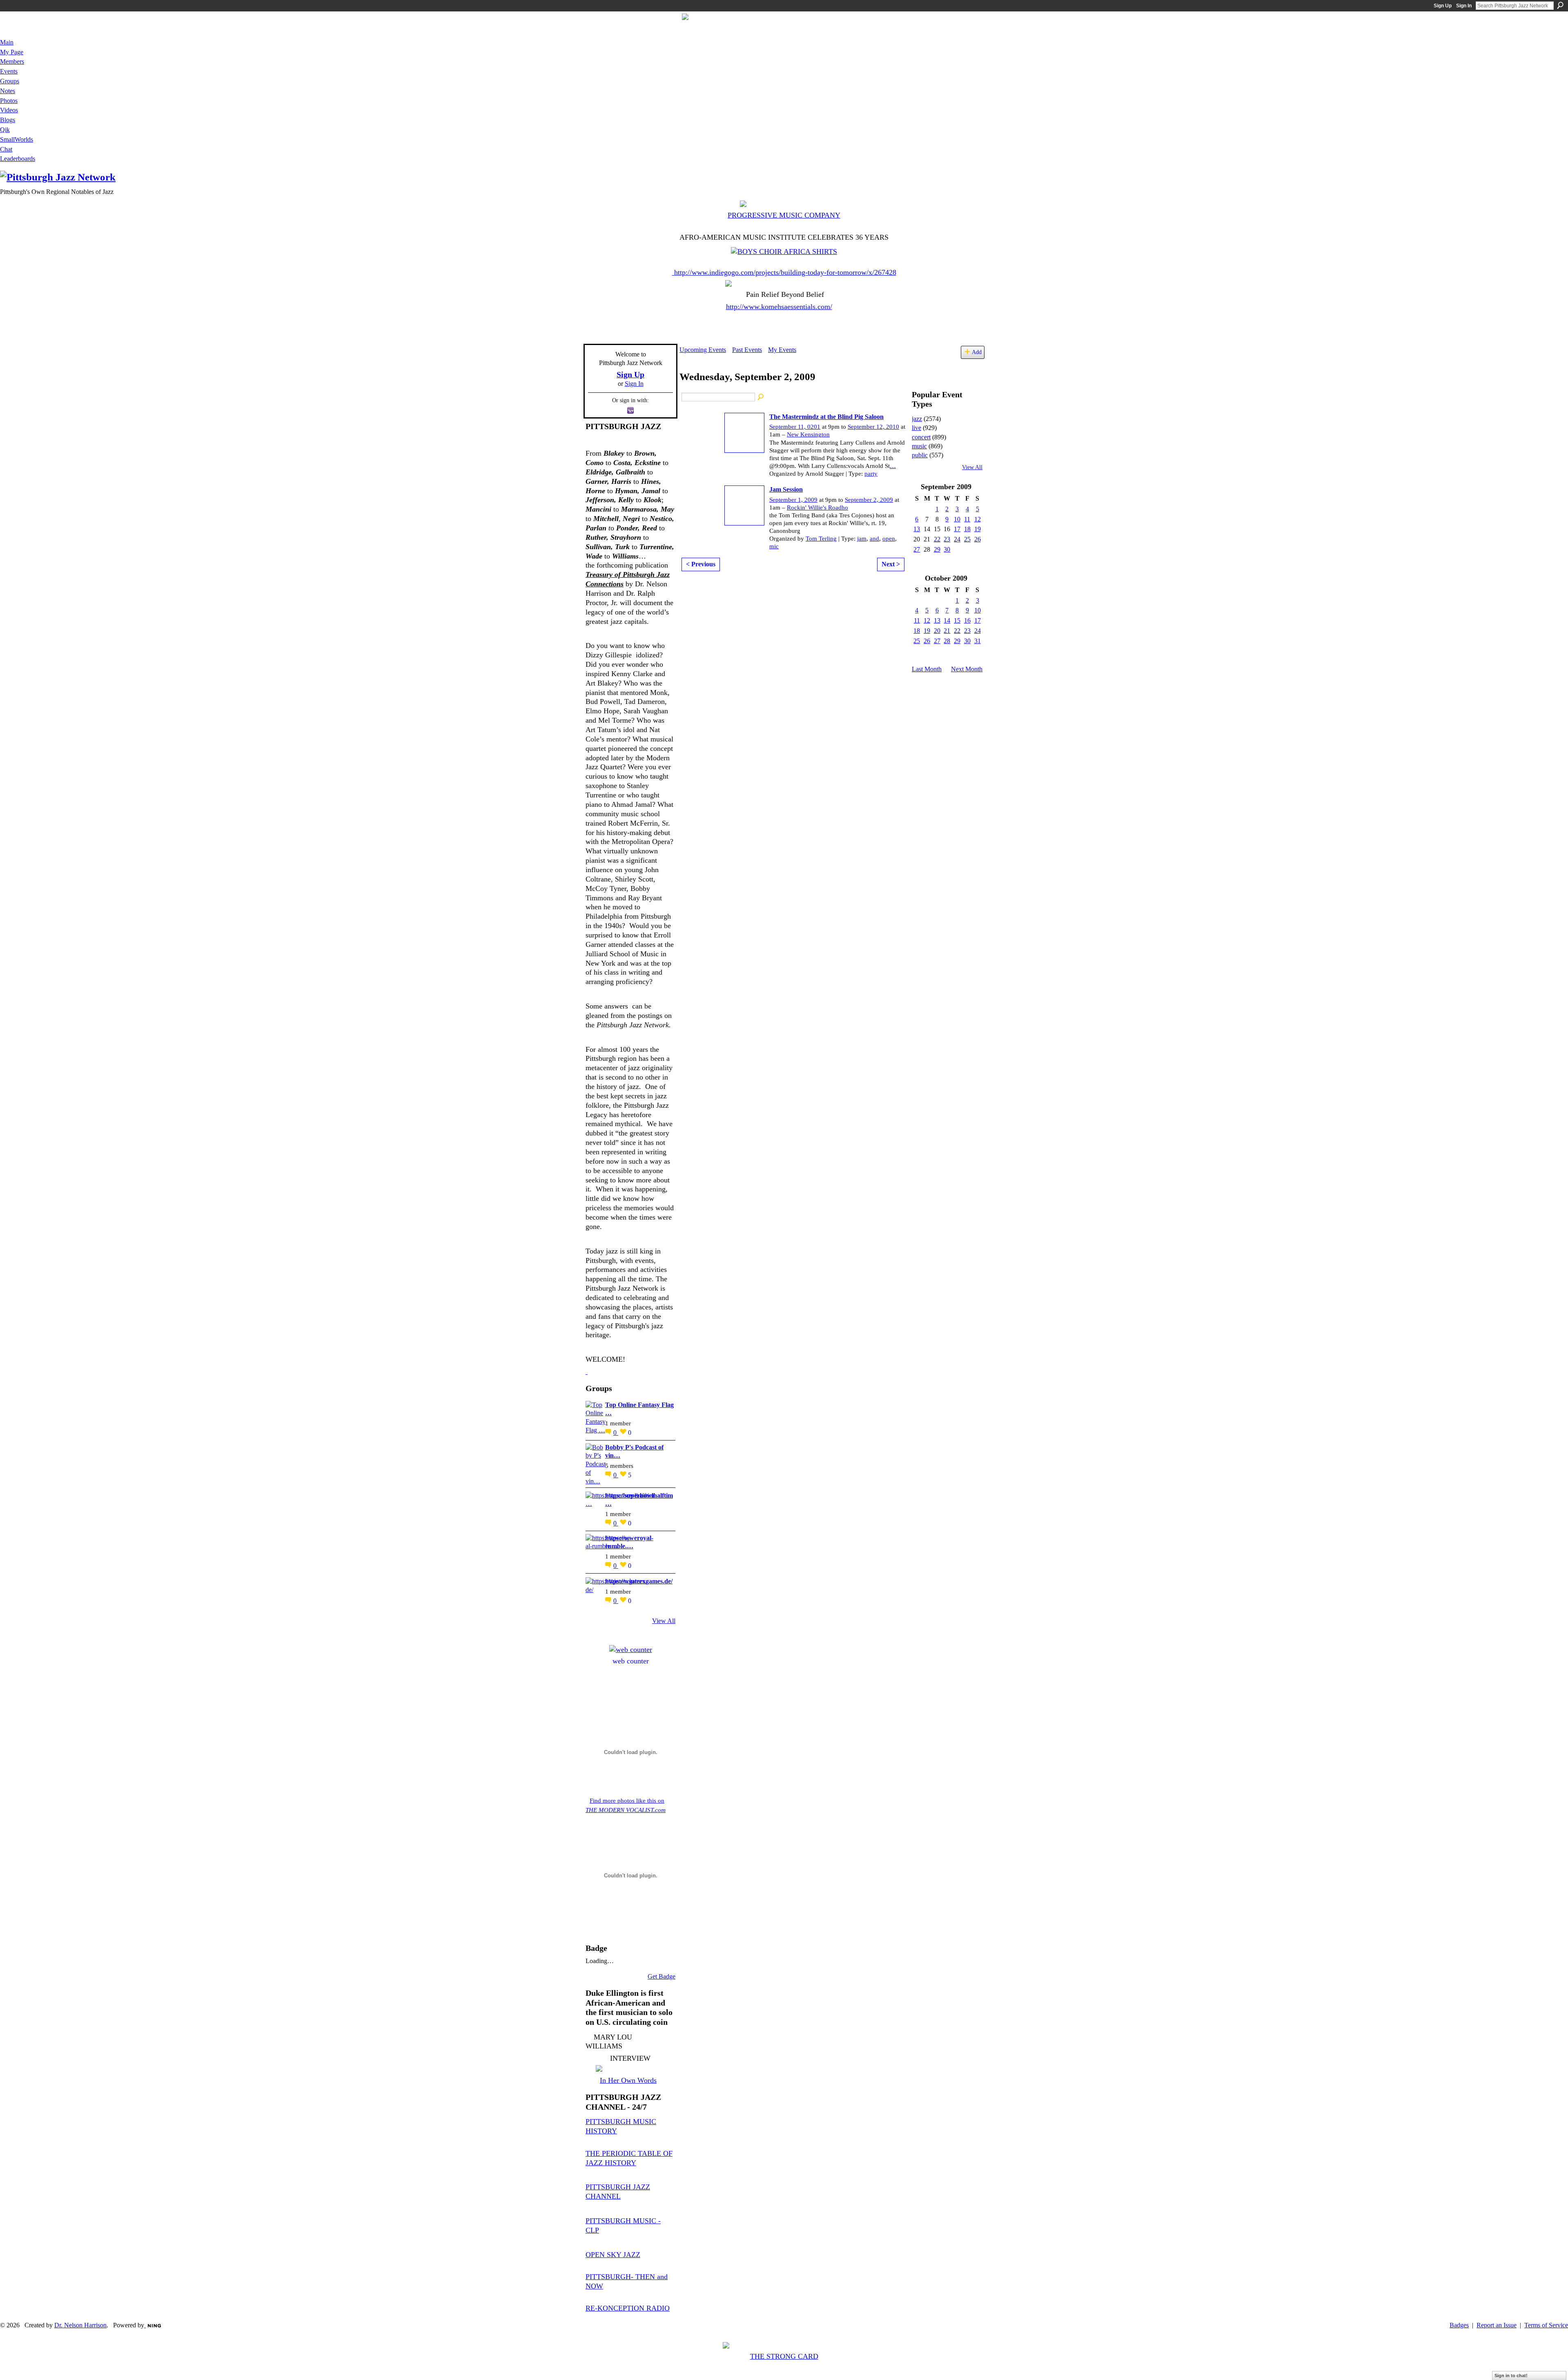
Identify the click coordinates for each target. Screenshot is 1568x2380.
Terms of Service (1546, 2325)
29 (937, 549)
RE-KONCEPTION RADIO (628, 2308)
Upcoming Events (703, 350)
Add (977, 352)
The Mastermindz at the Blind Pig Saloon (826, 417)
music (919, 446)
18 (967, 529)
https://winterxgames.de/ (639, 1581)
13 (917, 529)
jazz (917, 419)
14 (947, 620)
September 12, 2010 (873, 427)
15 (957, 620)
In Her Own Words (628, 2080)
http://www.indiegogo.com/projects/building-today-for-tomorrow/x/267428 (785, 272)
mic (774, 546)
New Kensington (808, 434)
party (871, 474)
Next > (891, 564)
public (920, 455)
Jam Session (786, 489)
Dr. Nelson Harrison (80, 2325)
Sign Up (1443, 6)
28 (947, 641)
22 (937, 539)
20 (937, 631)
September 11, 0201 (795, 427)
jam (862, 539)
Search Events (761, 397)
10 (957, 519)
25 (967, 539)
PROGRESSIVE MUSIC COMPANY (784, 215)
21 (947, 631)
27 (917, 549)
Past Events (747, 350)
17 (957, 529)
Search (1560, 5)
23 (947, 539)
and (874, 539)
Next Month (967, 669)
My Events (782, 350)
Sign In (1464, 6)
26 (978, 539)
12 (978, 519)
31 (978, 641)
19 (978, 529)
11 (967, 519)
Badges (1459, 2325)
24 (957, 539)
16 (967, 620)
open (889, 539)
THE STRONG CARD (784, 2356)
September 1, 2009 (793, 500)
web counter (631, 1661)
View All (664, 1621)
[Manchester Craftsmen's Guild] (587, 1371)
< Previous (701, 564)
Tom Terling (821, 539)
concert (921, 437)
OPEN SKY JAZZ (613, 2255)
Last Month (927, 669)
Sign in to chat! (1511, 2376)
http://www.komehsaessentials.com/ (779, 307)
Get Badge (661, 1976)
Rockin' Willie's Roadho (817, 508)
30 (947, 549)
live (917, 428)
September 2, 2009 (869, 500)
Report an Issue (1497, 2325)
